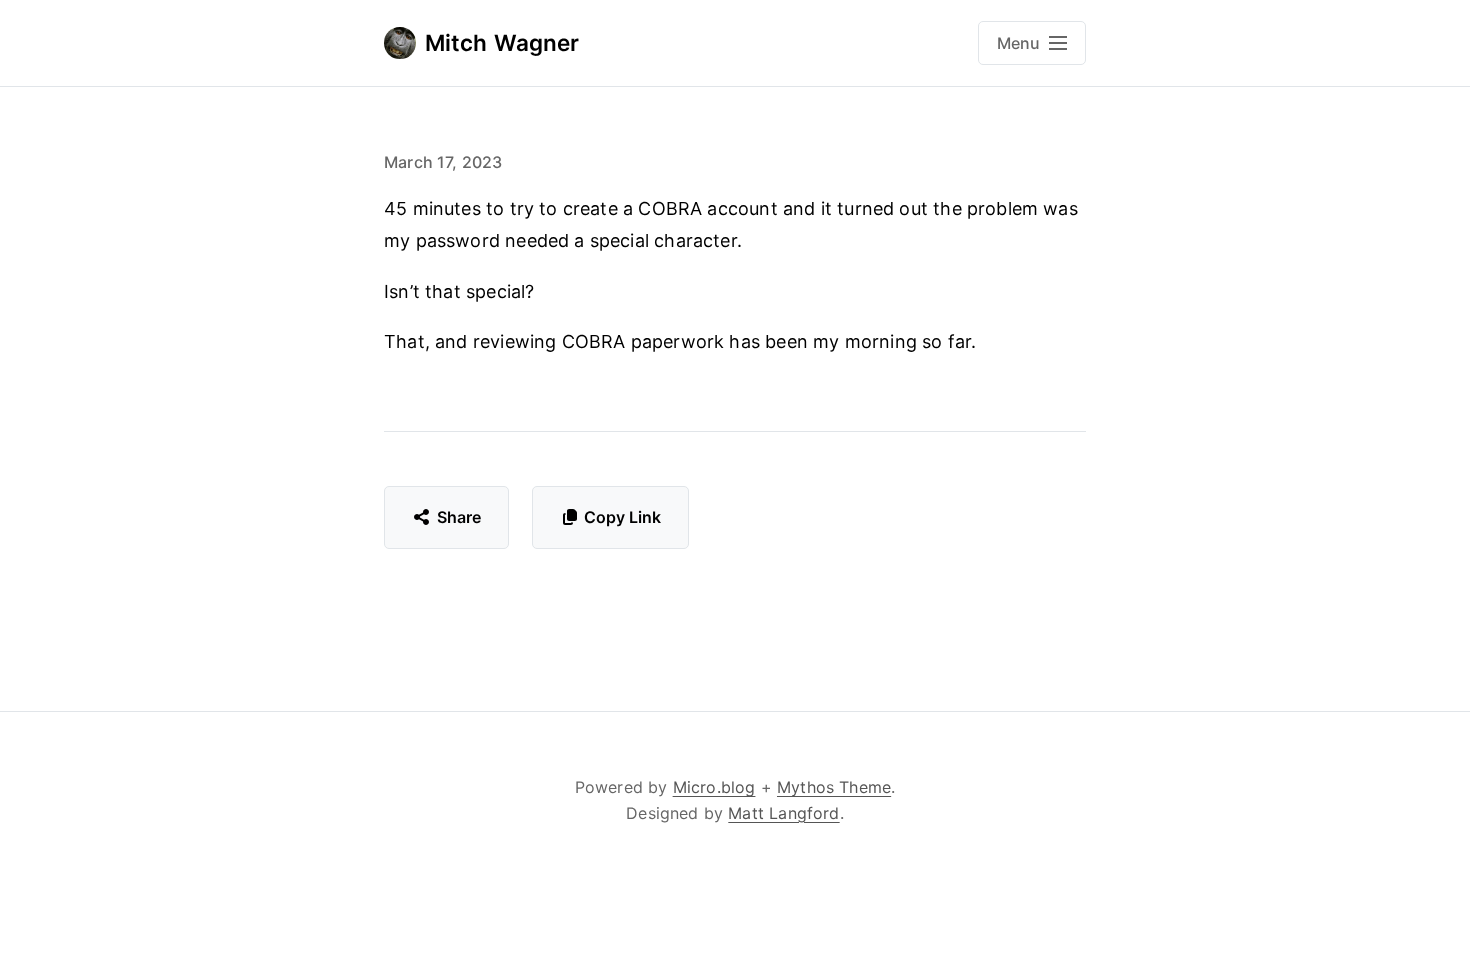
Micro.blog (714, 787)
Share (459, 517)
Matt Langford (783, 813)
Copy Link (622, 517)
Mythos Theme (834, 787)
